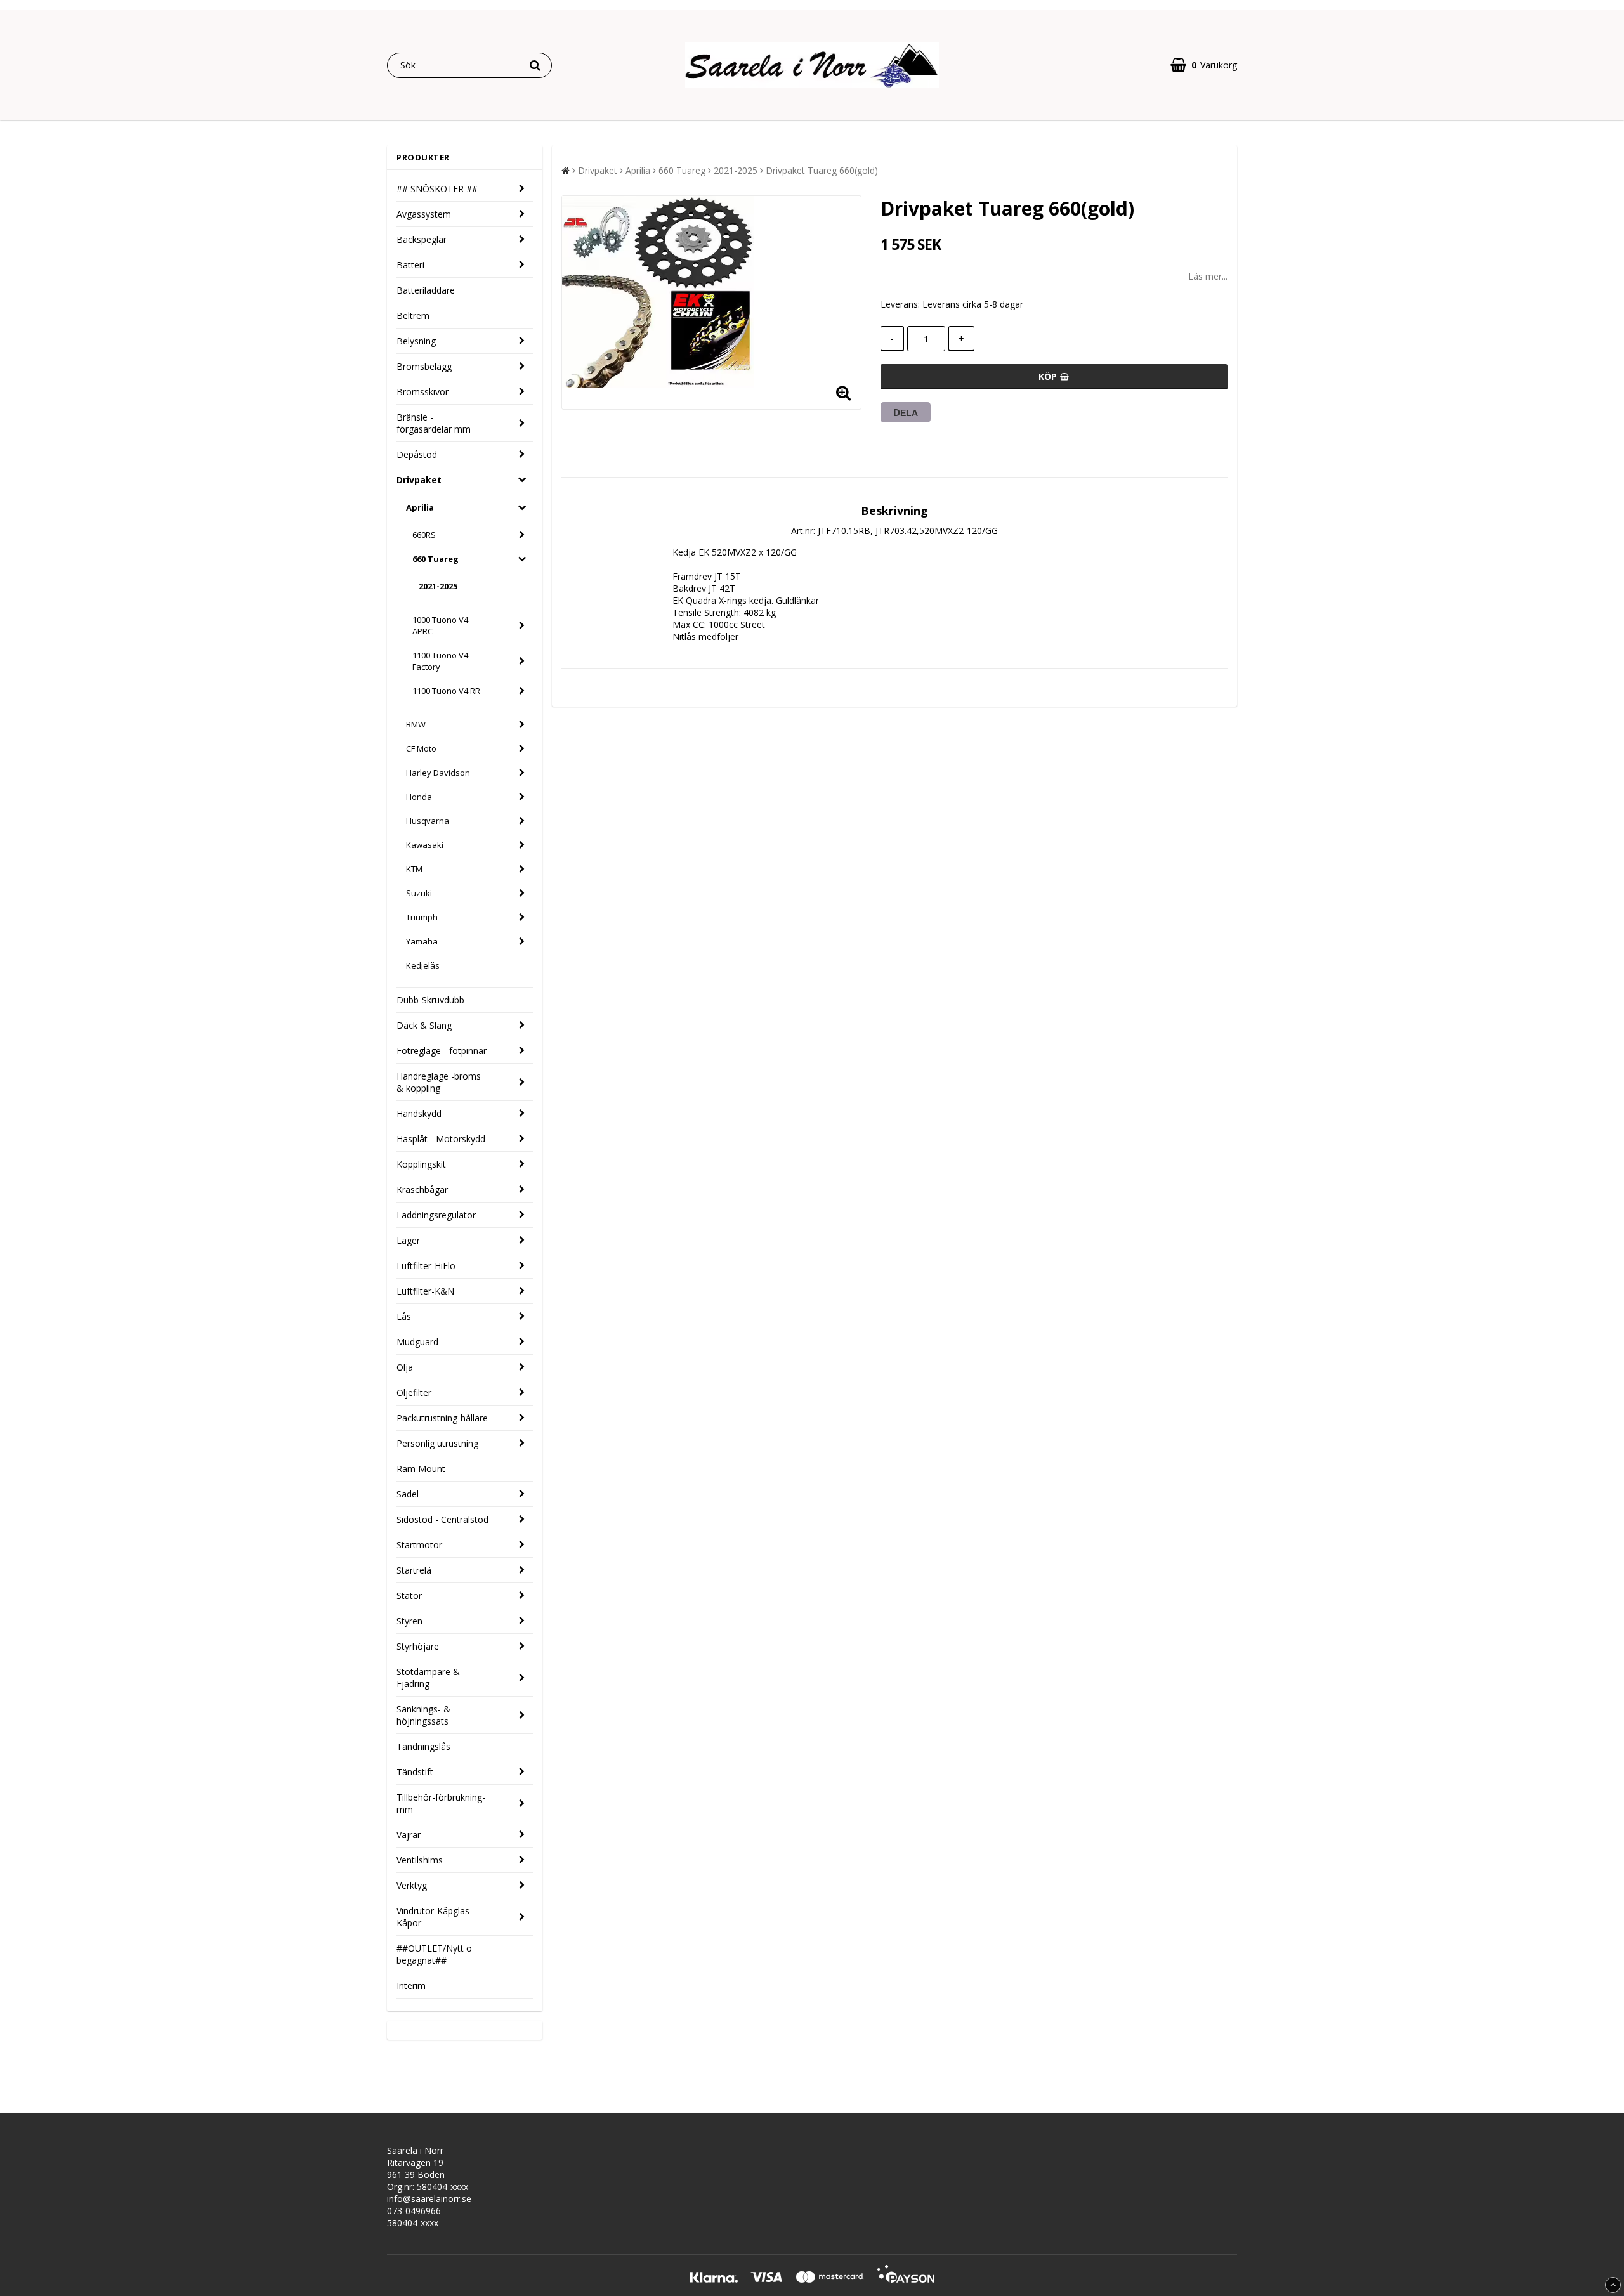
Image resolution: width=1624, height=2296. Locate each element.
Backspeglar (422, 239)
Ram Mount (421, 1469)
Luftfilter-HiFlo (426, 1266)
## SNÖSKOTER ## (437, 189)
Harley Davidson (438, 773)
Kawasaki (425, 845)
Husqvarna (428, 821)
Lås (404, 1316)
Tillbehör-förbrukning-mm (441, 1803)
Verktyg (412, 1885)
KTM (414, 869)
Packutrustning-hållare (442, 1418)
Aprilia (420, 507)
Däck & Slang (424, 1025)
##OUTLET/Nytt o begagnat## (434, 1954)
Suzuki (419, 893)
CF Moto (421, 748)
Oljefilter (414, 1393)
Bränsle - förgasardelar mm (434, 423)
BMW (416, 724)
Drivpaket (419, 480)
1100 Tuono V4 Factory (440, 661)
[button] (1204, 65)
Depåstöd (417, 454)
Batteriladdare (426, 290)
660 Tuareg (435, 559)
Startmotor (419, 1545)
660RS (424, 535)
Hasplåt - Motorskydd (441, 1139)
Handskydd (419, 1113)
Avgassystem (424, 214)
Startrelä (414, 1570)
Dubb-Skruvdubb (430, 1000)
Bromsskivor (422, 392)
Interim (411, 1986)
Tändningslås (423, 1746)
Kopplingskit (421, 1164)
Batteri (410, 265)
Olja (405, 1367)
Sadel (408, 1494)
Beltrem (413, 316)
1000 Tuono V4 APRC (440, 625)
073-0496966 (414, 2211)
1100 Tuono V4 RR (446, 691)
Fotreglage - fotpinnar (442, 1051)
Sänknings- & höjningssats (423, 1715)
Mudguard (417, 1342)
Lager (408, 1240)
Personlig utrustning (437, 1443)
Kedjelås (423, 965)
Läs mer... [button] (1208, 276)
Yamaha (422, 941)
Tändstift (415, 1772)
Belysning (416, 341)
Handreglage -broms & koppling (439, 1082)
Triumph (422, 917)
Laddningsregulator (436, 1215)
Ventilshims (420, 1860)
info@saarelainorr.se (429, 2199)
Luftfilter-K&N (425, 1291)
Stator (409, 1595)
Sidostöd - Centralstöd (442, 1519)
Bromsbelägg (424, 366)
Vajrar (409, 1835)
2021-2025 (438, 586)
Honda (419, 797)
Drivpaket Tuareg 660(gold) (822, 170)
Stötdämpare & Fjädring (428, 1678)
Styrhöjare (418, 1646)
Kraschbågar (422, 1190)
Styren (409, 1621)
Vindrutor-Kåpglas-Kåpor (435, 1917)
